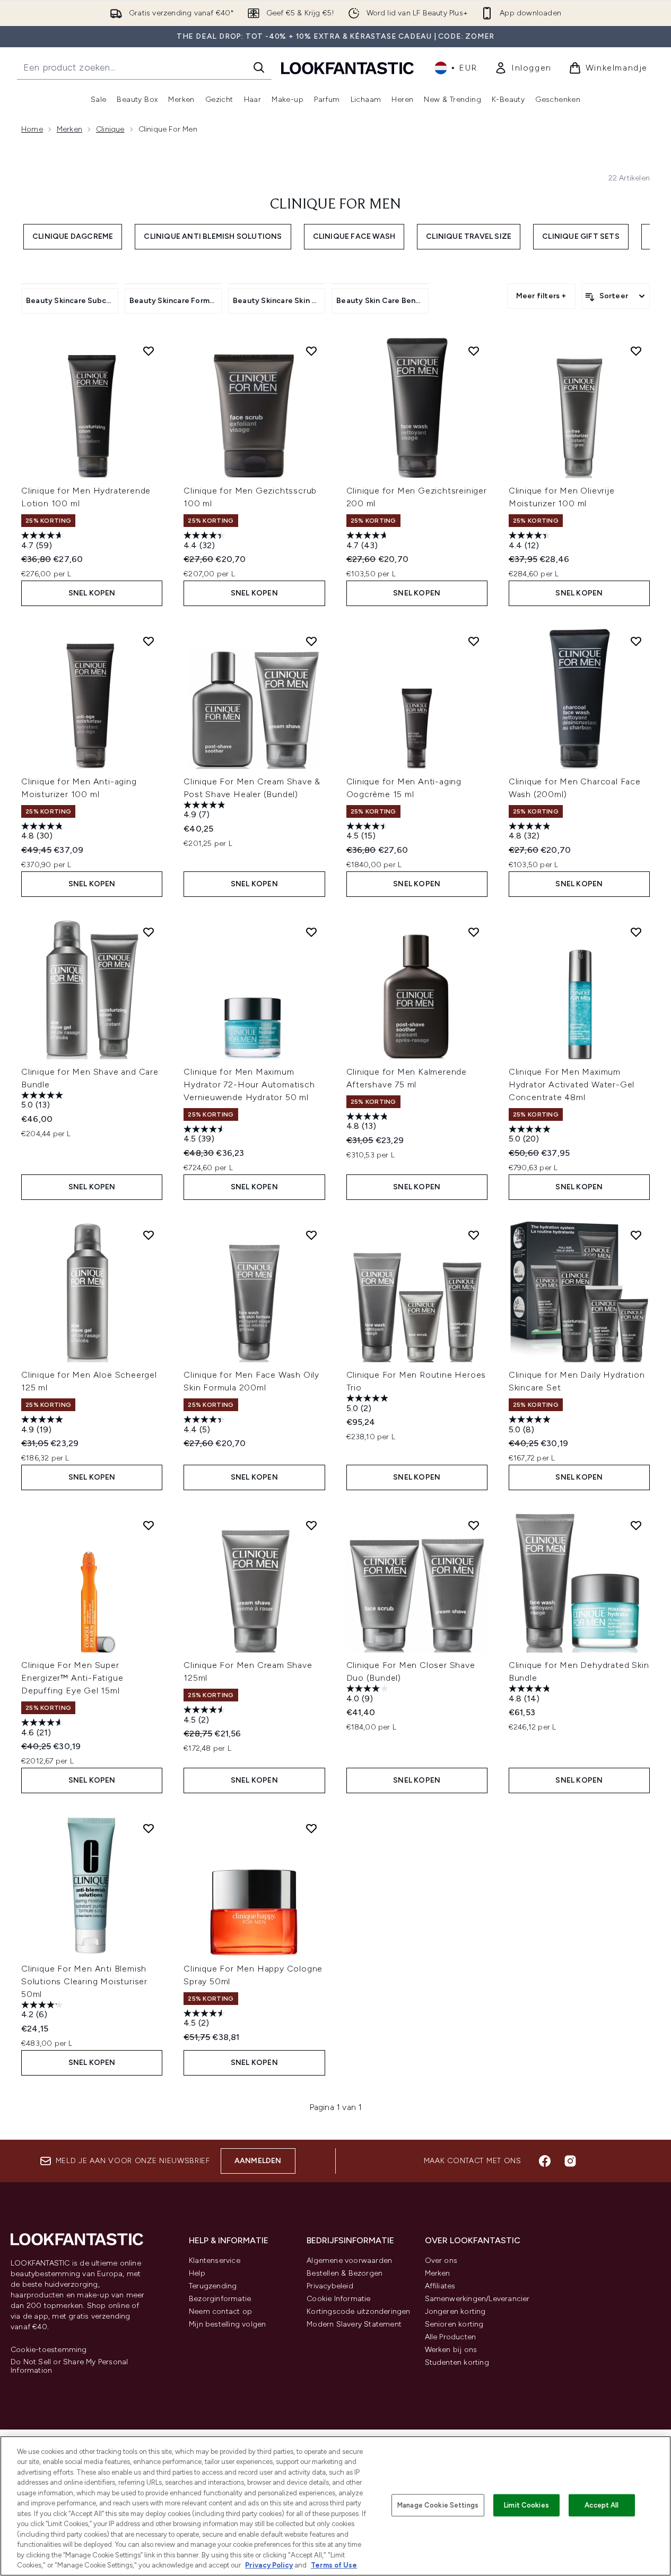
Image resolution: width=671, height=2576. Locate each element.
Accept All (602, 2505)
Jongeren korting (455, 2311)
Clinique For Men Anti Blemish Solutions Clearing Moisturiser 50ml (84, 1981)
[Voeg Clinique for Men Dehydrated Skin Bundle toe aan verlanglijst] (636, 1525)
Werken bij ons (451, 2350)
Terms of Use (334, 2565)
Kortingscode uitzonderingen (358, 2311)
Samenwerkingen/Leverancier (477, 2299)
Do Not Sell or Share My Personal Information (69, 2366)
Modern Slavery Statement (354, 2324)
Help (197, 2273)
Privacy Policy (269, 2565)
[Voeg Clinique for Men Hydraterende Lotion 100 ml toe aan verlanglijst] (149, 351)
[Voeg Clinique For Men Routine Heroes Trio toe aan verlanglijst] (474, 1235)
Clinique (110, 129)
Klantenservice (215, 2261)
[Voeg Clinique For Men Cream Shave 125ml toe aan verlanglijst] (311, 1525)
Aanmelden (258, 2161)
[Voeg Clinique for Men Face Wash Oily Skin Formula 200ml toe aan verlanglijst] (311, 1235)
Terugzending (213, 2286)
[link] (523, 68)
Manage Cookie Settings (438, 2505)
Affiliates (440, 2286)
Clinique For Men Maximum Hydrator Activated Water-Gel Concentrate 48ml (572, 1084)
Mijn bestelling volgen (227, 2324)
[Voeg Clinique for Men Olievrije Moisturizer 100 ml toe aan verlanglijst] (636, 351)
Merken (69, 129)
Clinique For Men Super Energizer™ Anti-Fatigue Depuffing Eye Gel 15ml (72, 1678)
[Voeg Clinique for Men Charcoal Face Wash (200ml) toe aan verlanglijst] (636, 641)
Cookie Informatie (338, 2299)
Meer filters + (541, 296)
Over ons (441, 2261)
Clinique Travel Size (469, 236)
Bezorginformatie (220, 2299)
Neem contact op (220, 2311)
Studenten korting (457, 2362)
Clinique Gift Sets (581, 236)
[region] (336, 2506)
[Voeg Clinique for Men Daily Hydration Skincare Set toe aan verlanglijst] (636, 1235)
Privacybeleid (330, 2286)
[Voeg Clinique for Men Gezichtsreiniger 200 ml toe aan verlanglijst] (474, 351)
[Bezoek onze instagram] (570, 2161)
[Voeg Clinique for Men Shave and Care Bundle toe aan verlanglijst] (149, 932)
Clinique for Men (336, 205)
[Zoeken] (259, 67)
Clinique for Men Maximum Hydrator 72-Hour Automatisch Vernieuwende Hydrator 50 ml (249, 1084)
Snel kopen (92, 593)
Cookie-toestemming (49, 2350)
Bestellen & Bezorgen (345, 2273)
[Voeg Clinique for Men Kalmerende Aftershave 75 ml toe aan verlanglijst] (474, 932)
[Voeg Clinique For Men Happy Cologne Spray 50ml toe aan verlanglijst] (311, 1828)
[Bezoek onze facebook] (545, 2161)
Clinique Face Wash (354, 236)
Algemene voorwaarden (349, 2261)
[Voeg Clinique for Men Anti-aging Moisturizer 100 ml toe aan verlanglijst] (149, 641)
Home (32, 129)
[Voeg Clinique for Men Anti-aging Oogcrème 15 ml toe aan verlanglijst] (474, 641)
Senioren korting (454, 2324)
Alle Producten (451, 2337)
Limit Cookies (526, 2505)
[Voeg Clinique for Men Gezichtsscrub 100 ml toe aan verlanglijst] (311, 351)
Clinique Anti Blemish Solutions (213, 236)
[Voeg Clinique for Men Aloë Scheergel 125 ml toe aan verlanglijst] (149, 1235)
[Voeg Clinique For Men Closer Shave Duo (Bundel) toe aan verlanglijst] (474, 1525)
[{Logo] (347, 68)
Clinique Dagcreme (73, 236)
